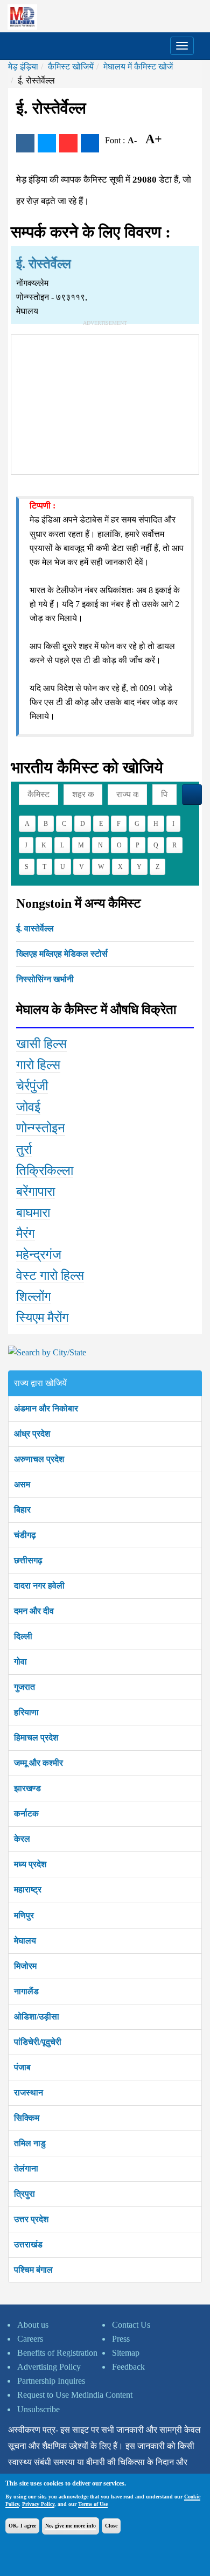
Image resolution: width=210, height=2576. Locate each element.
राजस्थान (29, 2093)
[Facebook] (25, 143)
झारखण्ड (27, 1788)
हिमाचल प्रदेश (36, 1738)
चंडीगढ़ (25, 1535)
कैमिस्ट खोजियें (71, 67)
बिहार (22, 1510)
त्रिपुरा (24, 2194)
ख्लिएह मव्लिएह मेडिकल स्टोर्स (62, 954)
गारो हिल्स (38, 1065)
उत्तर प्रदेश (31, 2219)
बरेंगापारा (36, 1192)
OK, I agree (22, 2526)
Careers (30, 2339)
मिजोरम (25, 1966)
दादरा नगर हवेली (39, 1586)
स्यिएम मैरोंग (43, 1318)
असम (22, 1484)
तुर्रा (24, 1150)
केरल (22, 1839)
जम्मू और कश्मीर (38, 1763)
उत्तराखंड (28, 2244)
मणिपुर (24, 1915)
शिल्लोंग (34, 1297)
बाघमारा (33, 1213)
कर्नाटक (26, 1813)
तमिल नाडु (30, 2143)
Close (111, 2526)
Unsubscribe (38, 2409)
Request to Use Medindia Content (75, 2395)
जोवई (28, 1107)
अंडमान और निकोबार (46, 1408)
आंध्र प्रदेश (32, 1434)
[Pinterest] (68, 143)
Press (121, 2339)
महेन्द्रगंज (39, 1255)
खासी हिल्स (41, 1044)
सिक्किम (27, 2118)
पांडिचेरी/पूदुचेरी (38, 2042)
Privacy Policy (38, 2504)
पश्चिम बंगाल (33, 2270)
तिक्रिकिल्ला (45, 1171)
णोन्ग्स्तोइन (41, 1128)
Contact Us (131, 2325)
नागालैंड (26, 1991)
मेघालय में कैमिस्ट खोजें (138, 67)
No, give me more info (71, 2526)
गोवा (20, 1662)
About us (33, 2325)
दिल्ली (23, 1636)
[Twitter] (47, 143)
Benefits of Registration (57, 2353)
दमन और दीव (34, 1611)
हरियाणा (26, 1712)
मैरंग (26, 1234)
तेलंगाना (26, 2168)
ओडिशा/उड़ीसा (37, 2017)
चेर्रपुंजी (32, 1086)
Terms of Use (93, 2504)
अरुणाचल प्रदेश (39, 1459)
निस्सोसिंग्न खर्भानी (45, 979)
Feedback (128, 2367)
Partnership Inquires (51, 2381)
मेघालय (25, 1941)
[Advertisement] (105, 402)
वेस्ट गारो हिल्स (50, 1276)
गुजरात (24, 1687)
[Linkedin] (90, 143)
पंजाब (22, 2067)
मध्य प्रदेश (30, 1864)
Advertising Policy (49, 2367)
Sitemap (126, 2353)
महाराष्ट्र (28, 1889)
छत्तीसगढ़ (28, 1560)
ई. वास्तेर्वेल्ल (35, 928)
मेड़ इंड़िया (23, 67)
